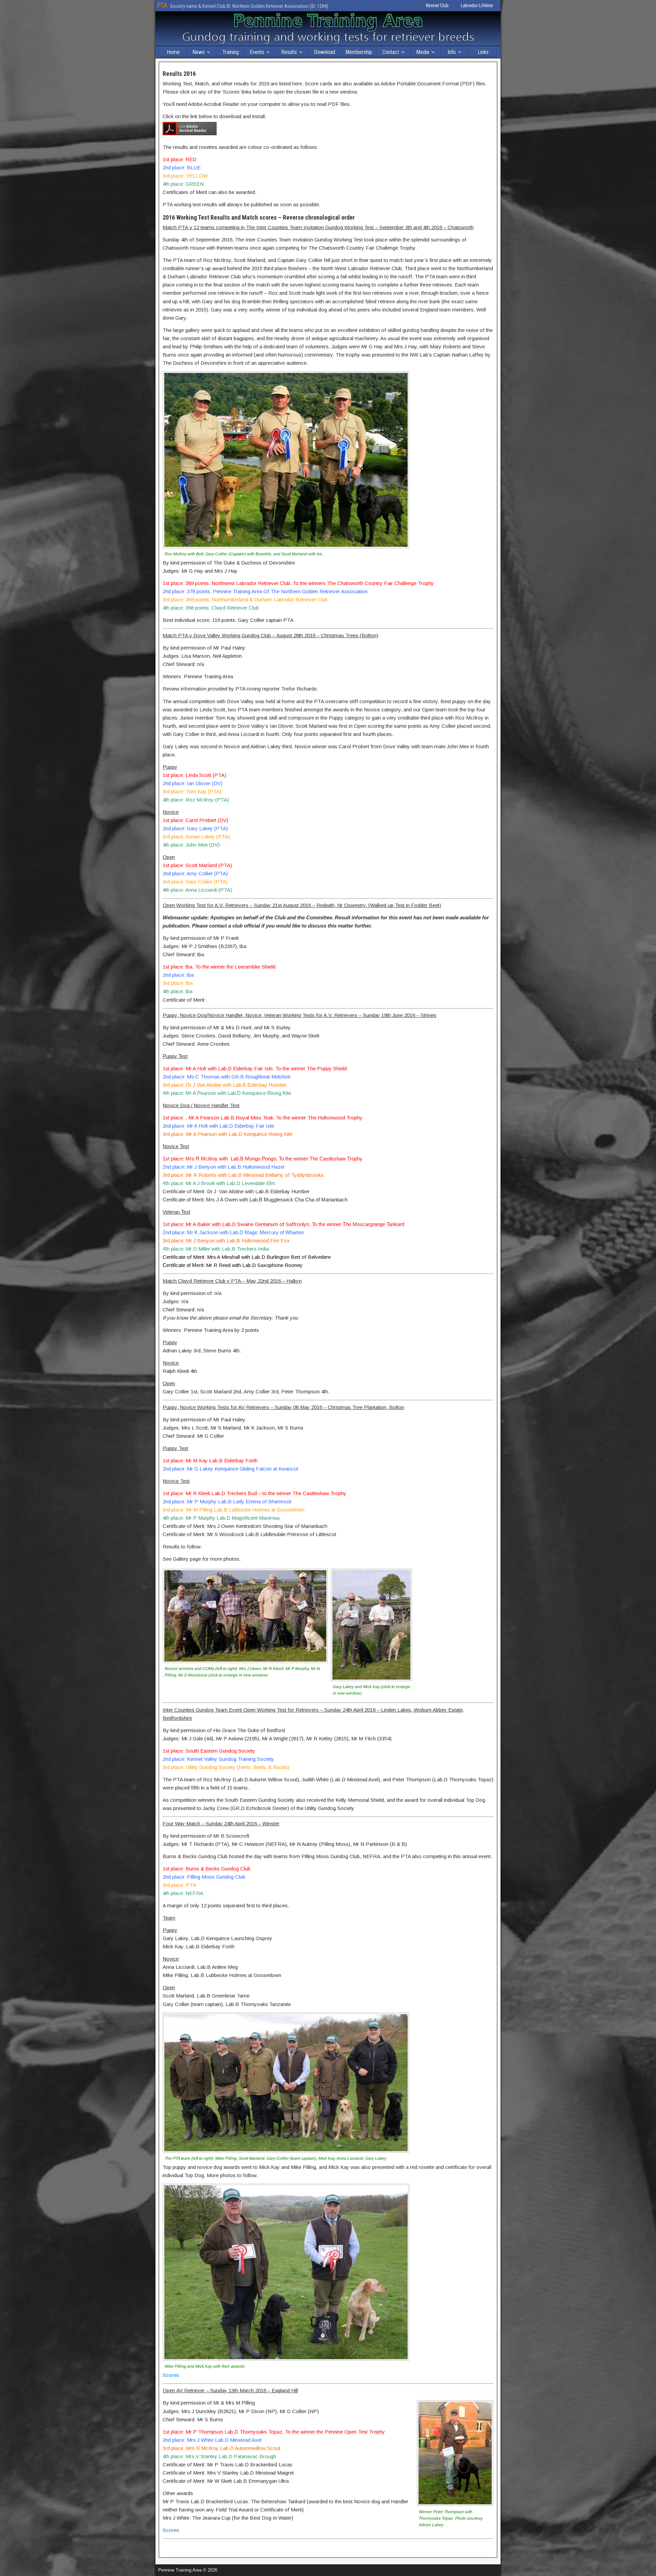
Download (325, 52)
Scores (171, 2375)
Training (231, 52)
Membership (359, 52)
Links (483, 52)
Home (173, 52)
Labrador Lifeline (477, 5)
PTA (162, 5)
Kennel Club (437, 5)
